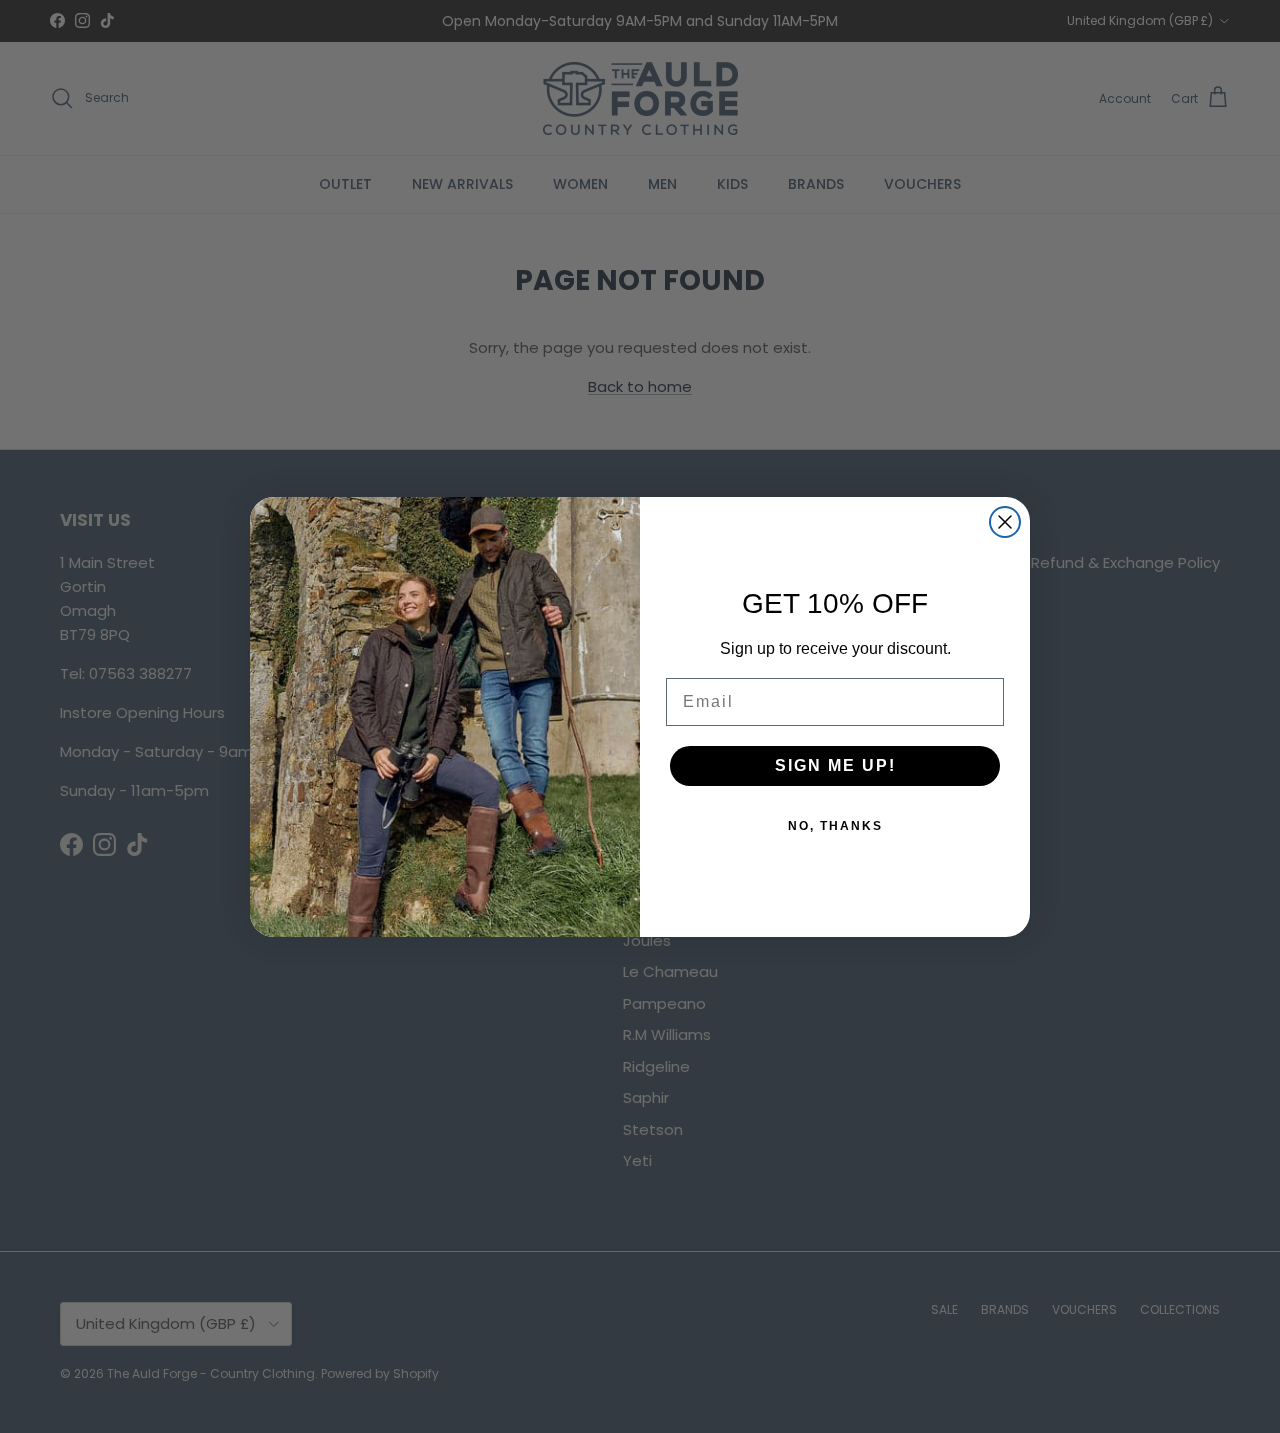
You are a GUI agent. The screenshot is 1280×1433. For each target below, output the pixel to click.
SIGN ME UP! (835, 765)
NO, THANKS (835, 826)
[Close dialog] (1005, 522)
